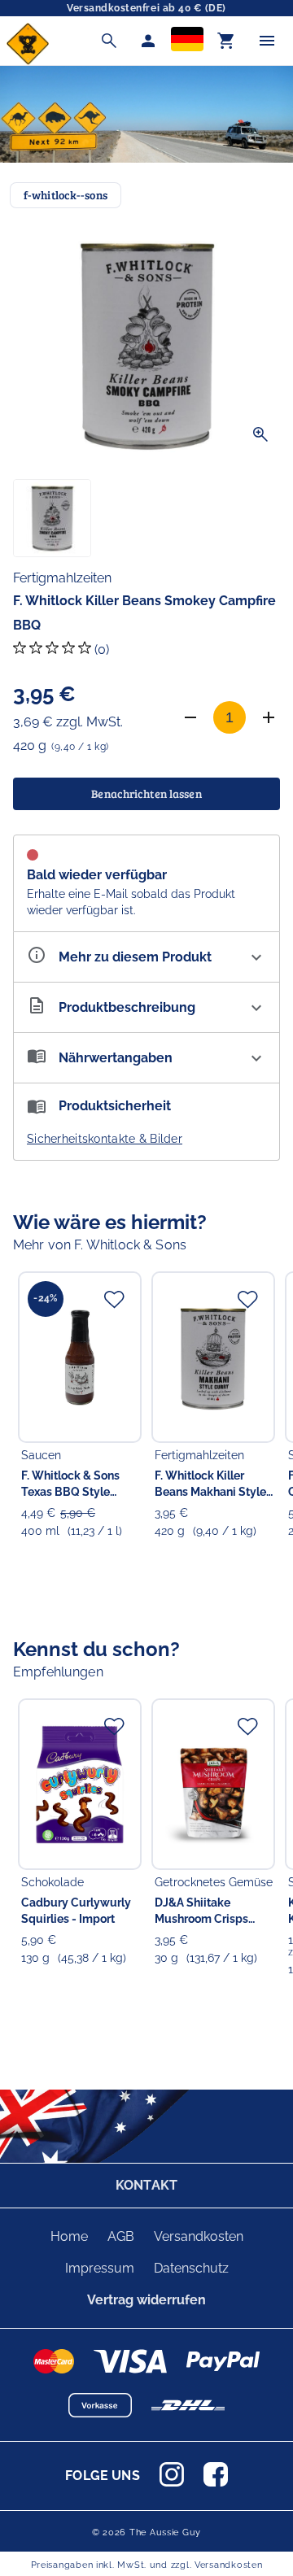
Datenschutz (191, 2268)
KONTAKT (146, 2185)
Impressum (100, 2268)
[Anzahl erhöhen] (269, 717)
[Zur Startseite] (28, 61)
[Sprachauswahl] (187, 41)
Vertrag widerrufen (146, 2300)
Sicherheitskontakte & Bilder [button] (105, 1139)
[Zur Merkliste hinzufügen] (114, 1299)
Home (69, 2236)
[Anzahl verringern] (190, 717)
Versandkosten (199, 2236)
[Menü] (267, 41)
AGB (121, 2236)
